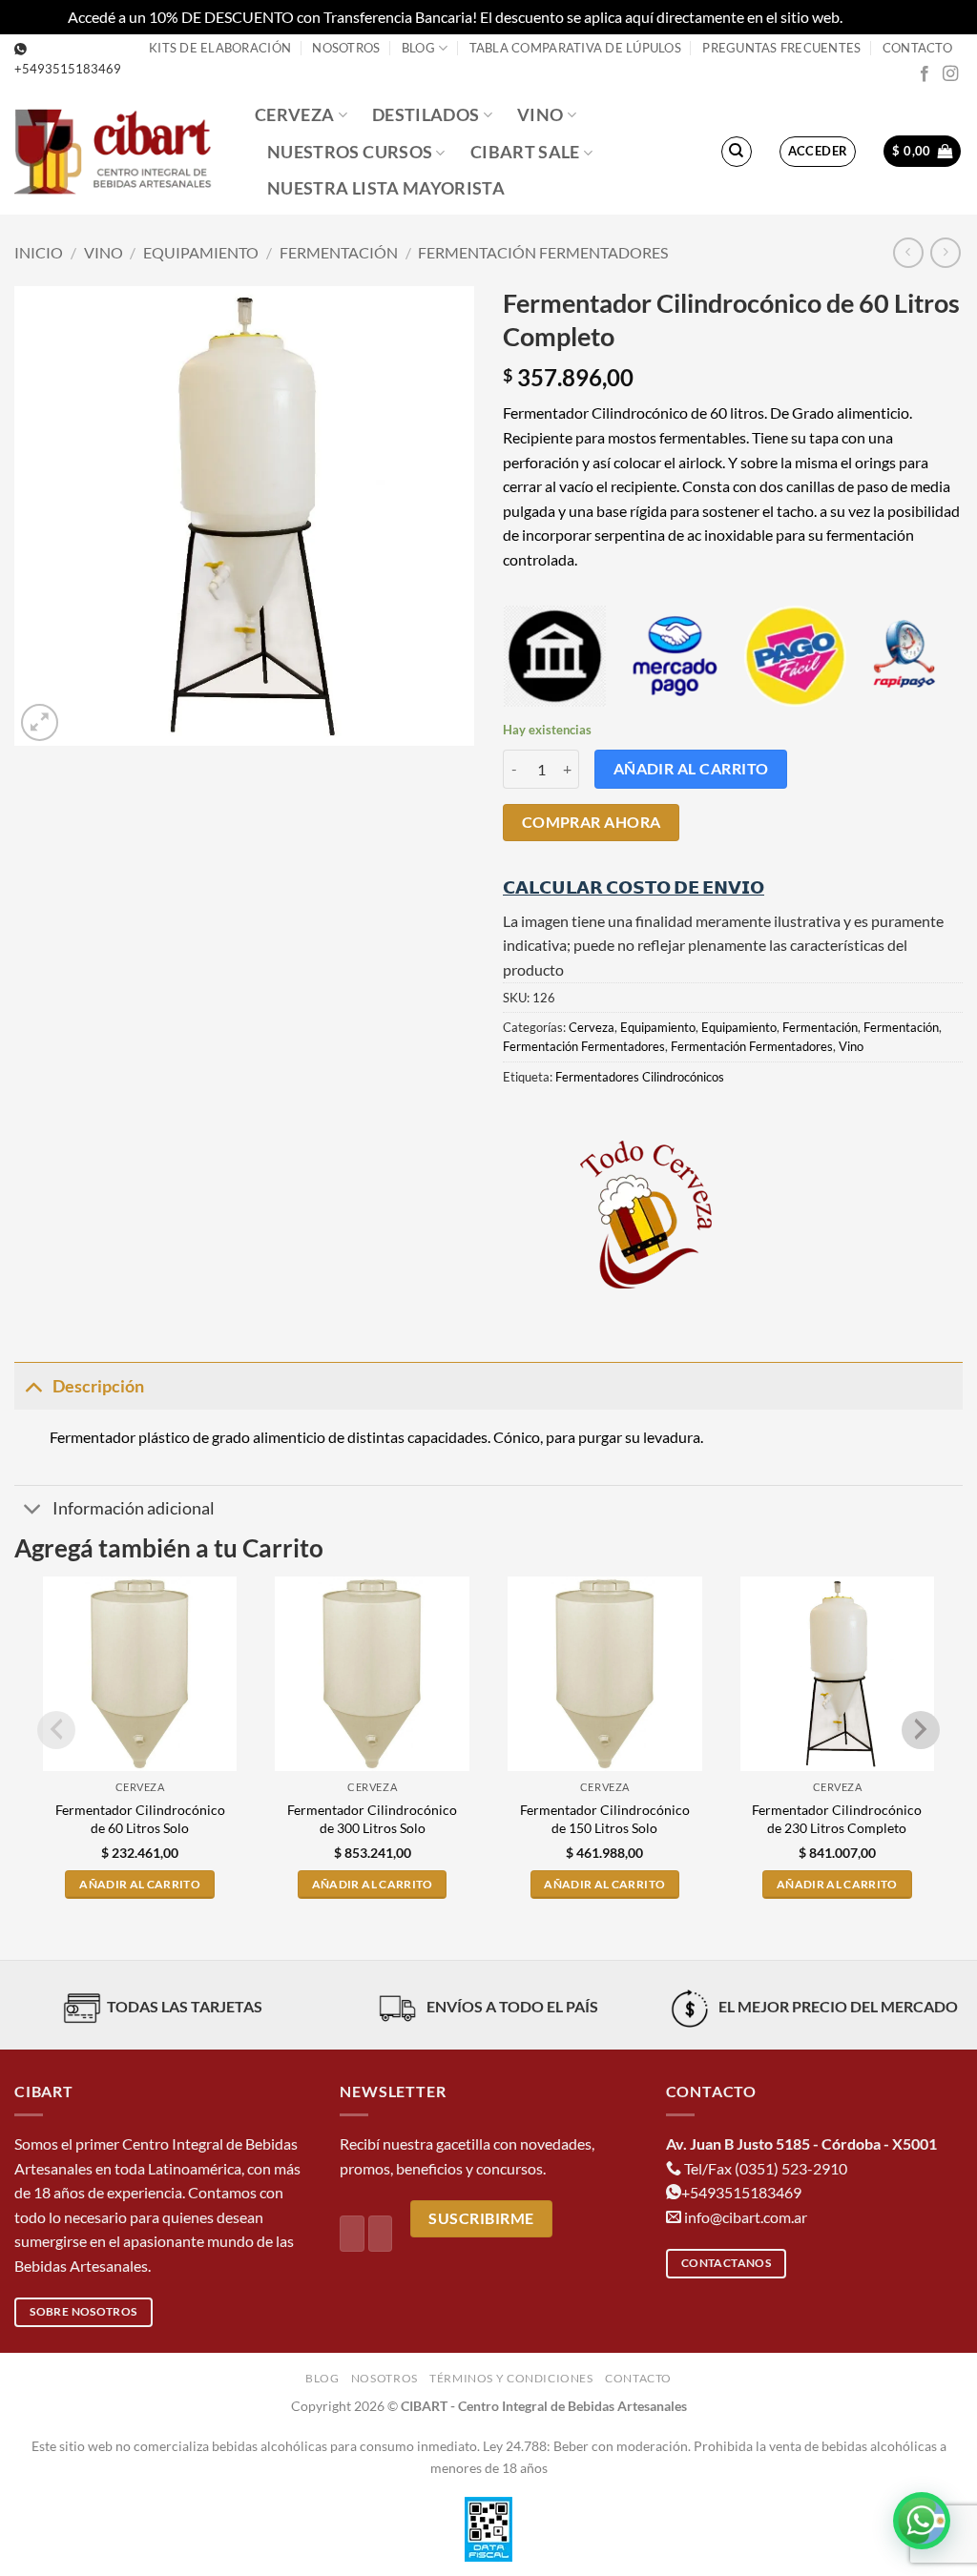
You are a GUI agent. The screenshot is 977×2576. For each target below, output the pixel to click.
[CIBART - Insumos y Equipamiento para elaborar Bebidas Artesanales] (120, 151)
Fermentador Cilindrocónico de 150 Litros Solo (605, 1819)
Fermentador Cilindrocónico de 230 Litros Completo (837, 1819)
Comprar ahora (592, 822)
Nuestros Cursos (350, 152)
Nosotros (346, 48)
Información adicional (134, 1508)
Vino (540, 115)
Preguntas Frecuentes (781, 48)
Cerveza (294, 115)
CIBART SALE (525, 152)
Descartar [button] (878, 17)
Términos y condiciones (511, 2378)
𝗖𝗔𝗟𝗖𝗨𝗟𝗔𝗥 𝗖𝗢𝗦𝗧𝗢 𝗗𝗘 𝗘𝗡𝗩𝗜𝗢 (634, 887)
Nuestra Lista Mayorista (386, 188)
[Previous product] (945, 252)
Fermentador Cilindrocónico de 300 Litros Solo (372, 1819)
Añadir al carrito (691, 769)
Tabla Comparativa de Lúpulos (575, 48)
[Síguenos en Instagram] (950, 74)
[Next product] (908, 252)
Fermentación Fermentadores (543, 252)
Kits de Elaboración (220, 48)
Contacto (917, 48)
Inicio (39, 252)
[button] (818, 152)
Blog (418, 48)
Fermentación (339, 252)
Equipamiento (201, 252)
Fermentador (93, 1437)
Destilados (426, 115)
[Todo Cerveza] (646, 1214)
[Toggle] (33, 1386)
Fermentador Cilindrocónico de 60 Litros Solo (140, 1819)
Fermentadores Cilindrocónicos (640, 1077)
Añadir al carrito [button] (140, 1884)
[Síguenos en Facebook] (925, 74)
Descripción (98, 1386)
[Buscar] (737, 152)
